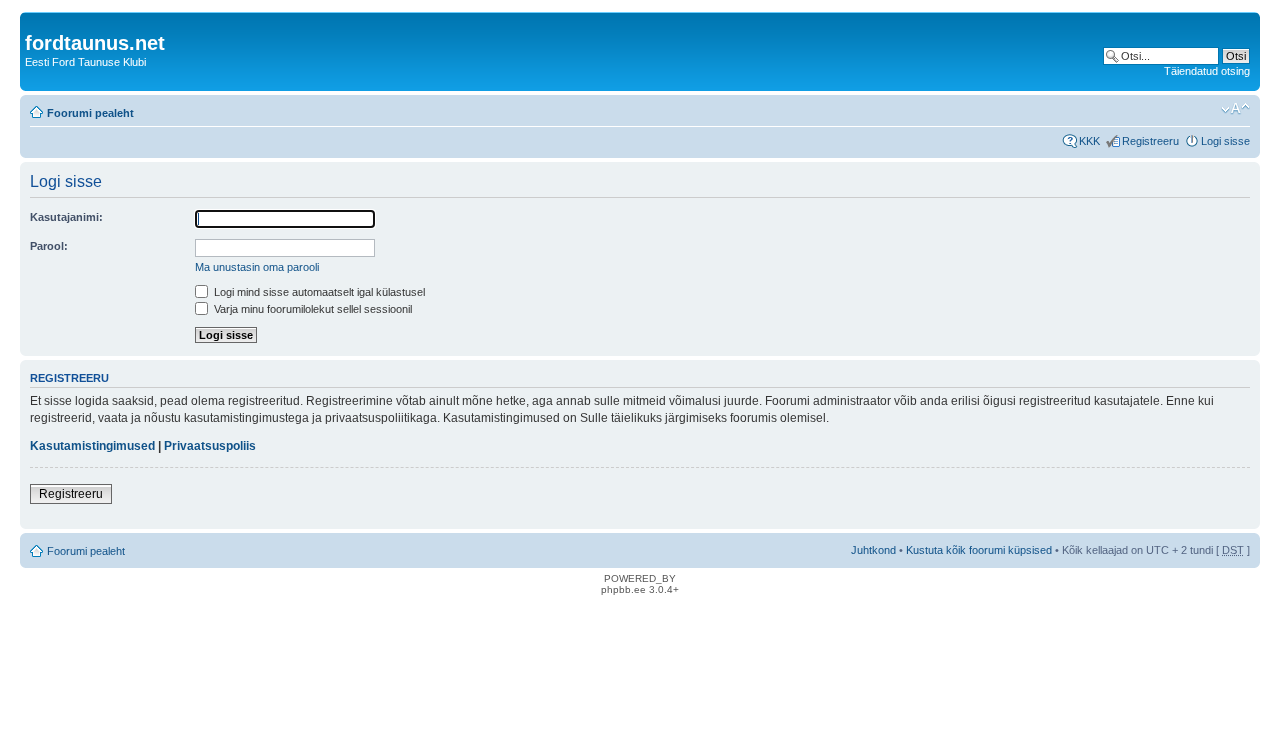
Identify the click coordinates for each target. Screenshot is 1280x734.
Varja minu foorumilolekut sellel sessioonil (311, 309)
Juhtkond (873, 550)
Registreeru (1150, 141)
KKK (1089, 141)
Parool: (49, 246)
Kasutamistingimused (92, 446)
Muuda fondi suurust (1235, 109)
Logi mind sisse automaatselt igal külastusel (318, 292)
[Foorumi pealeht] (36, 22)
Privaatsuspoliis (210, 446)
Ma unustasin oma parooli (257, 267)
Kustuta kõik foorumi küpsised (979, 550)
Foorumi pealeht (90, 113)
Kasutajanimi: (66, 217)
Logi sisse (1225, 141)
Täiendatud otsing (1207, 71)
